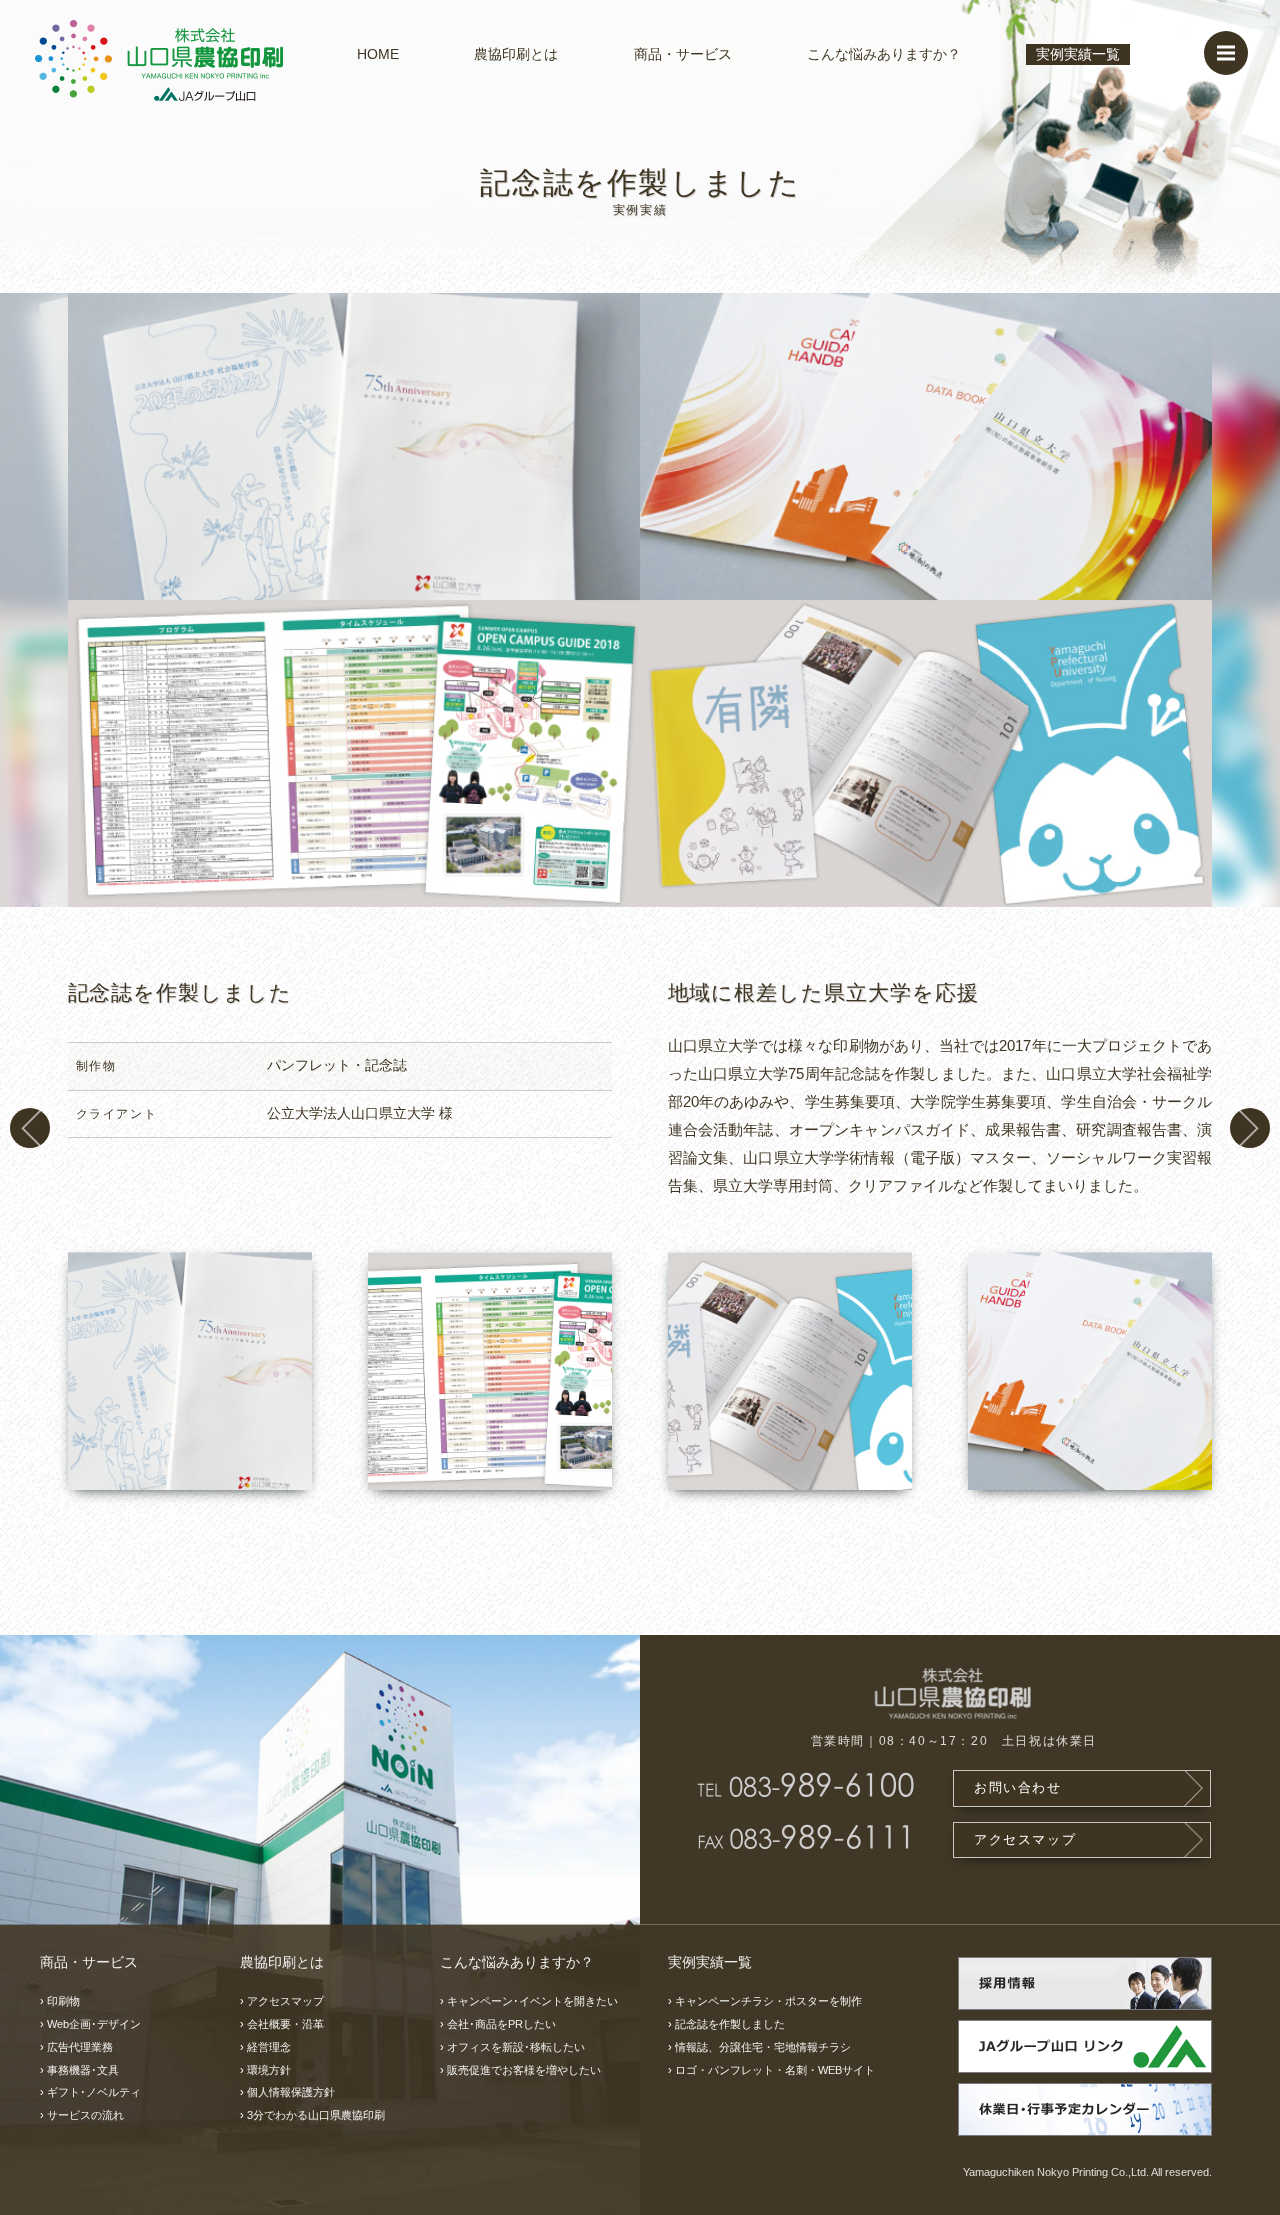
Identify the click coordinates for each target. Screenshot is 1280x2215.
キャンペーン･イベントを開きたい (532, 2001)
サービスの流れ (85, 2115)
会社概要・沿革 (285, 2024)
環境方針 (269, 2070)
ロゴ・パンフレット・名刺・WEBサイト (775, 2070)
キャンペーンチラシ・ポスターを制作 (1250, 1128)
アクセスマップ (1025, 1839)
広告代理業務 (80, 2047)
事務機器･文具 (83, 2070)
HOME (378, 54)
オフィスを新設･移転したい (516, 2047)
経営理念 (269, 2047)
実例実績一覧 (1078, 54)
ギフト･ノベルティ (94, 2092)
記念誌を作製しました (730, 2024)
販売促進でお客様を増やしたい (524, 2070)
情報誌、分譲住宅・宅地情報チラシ (30, 1128)
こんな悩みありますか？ (884, 54)
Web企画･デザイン (94, 2024)
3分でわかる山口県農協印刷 (316, 2115)
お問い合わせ (1018, 1787)
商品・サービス (683, 54)
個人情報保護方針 (291, 2092)
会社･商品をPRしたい (501, 2024)
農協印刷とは (516, 54)
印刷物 (63, 2001)
